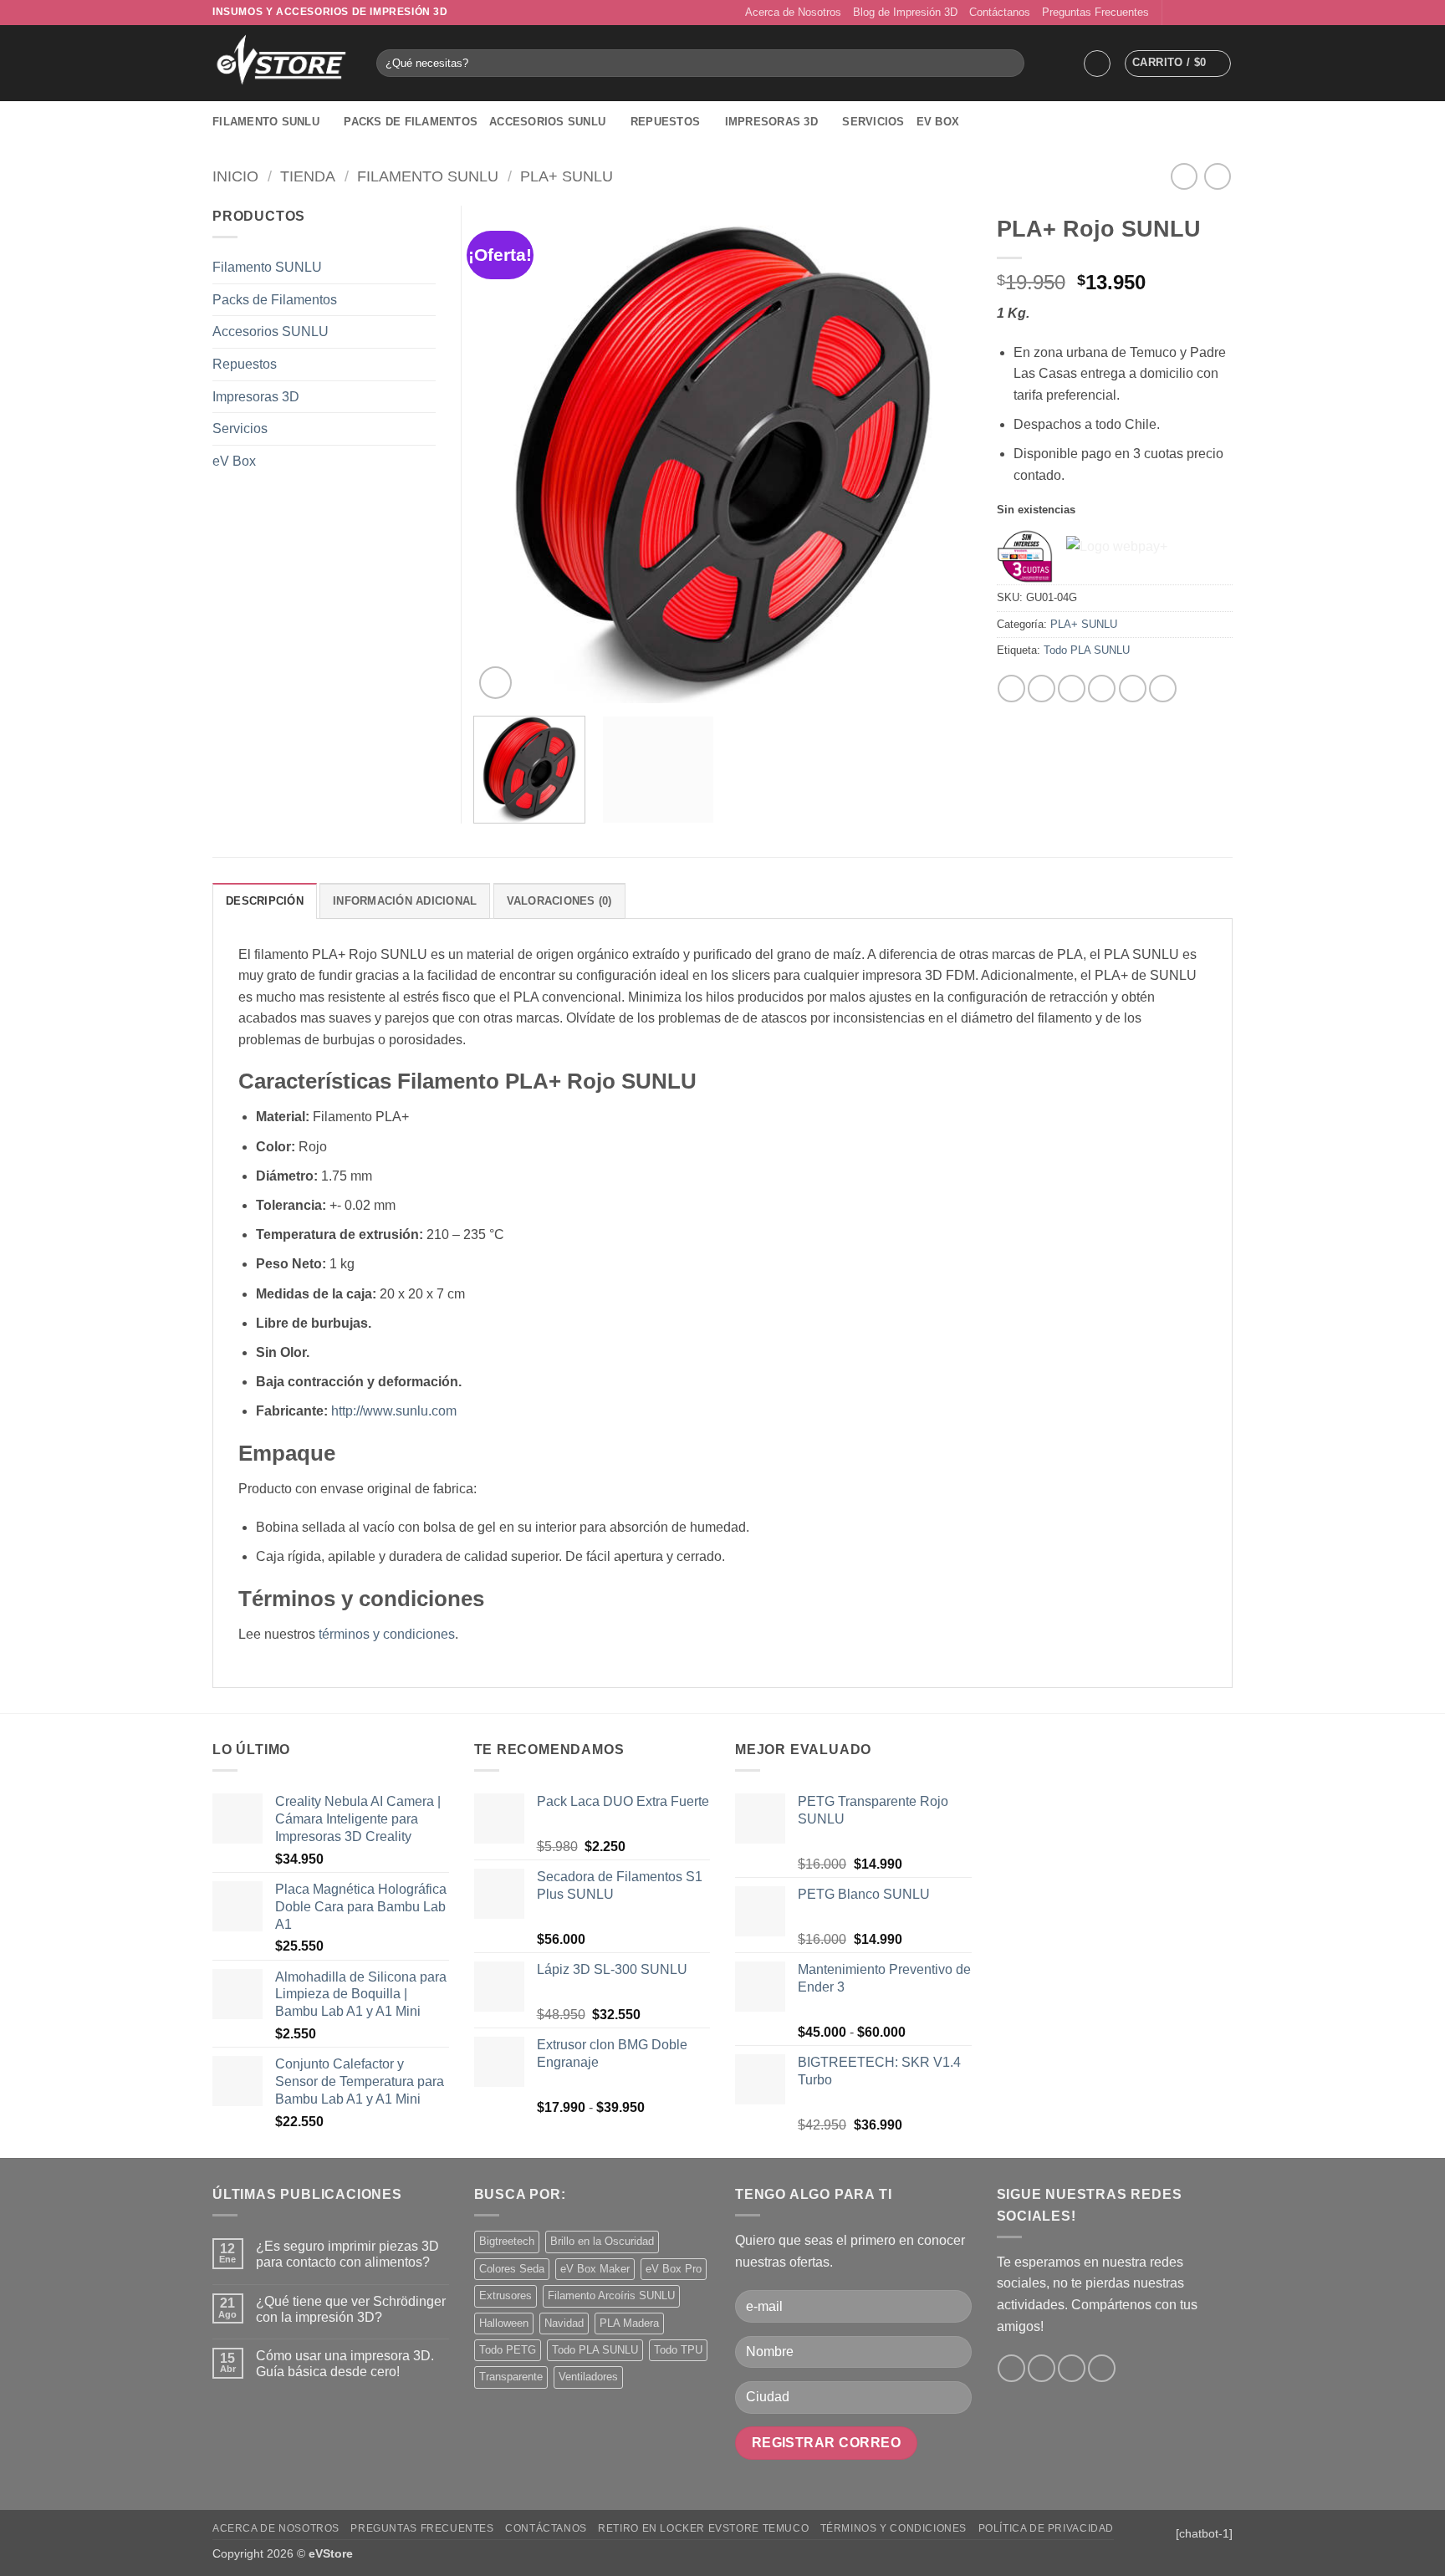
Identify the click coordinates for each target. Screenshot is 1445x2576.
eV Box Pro (674, 2269)
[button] (1097, 64)
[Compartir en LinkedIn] (1133, 689)
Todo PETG (508, 2350)
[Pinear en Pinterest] (1102, 689)
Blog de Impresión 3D (905, 12)
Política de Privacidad (1046, 2528)
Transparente (511, 2377)
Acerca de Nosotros (793, 12)
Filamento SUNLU (266, 122)
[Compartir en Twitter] (1042, 689)
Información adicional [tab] (405, 901)
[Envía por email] (1072, 689)
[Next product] (1184, 176)
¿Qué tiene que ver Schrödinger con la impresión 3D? (351, 2309)
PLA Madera (629, 2323)
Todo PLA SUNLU (1087, 650)
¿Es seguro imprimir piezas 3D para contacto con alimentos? (347, 2254)
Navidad (564, 2323)
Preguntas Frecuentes (1095, 12)
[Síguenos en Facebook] (1177, 13)
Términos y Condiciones (894, 2528)
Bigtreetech (507, 2241)
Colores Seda (512, 2269)
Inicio (235, 176)
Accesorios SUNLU (547, 122)
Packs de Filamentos (411, 122)
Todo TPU (678, 2350)
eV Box (938, 122)
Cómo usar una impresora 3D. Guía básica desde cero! (345, 2364)
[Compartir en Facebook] (1011, 689)
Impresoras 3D (771, 122)
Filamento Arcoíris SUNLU (611, 2295)
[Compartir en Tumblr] (1163, 689)
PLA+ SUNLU (567, 176)
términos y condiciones (387, 1634)
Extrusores (505, 2295)
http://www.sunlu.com (394, 1411)
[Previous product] (1217, 176)
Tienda (308, 176)
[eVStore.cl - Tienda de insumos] (282, 64)
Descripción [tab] (265, 901)
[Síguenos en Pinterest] (1224, 13)
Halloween (504, 2323)
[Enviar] (1009, 64)
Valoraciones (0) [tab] (559, 901)
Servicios (873, 122)
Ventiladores (588, 2377)
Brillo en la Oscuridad (602, 2241)
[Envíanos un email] (1208, 13)
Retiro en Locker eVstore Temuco (703, 2528)
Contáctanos (1000, 12)
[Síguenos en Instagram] (1192, 13)
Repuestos (665, 122)
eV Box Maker (595, 2269)
